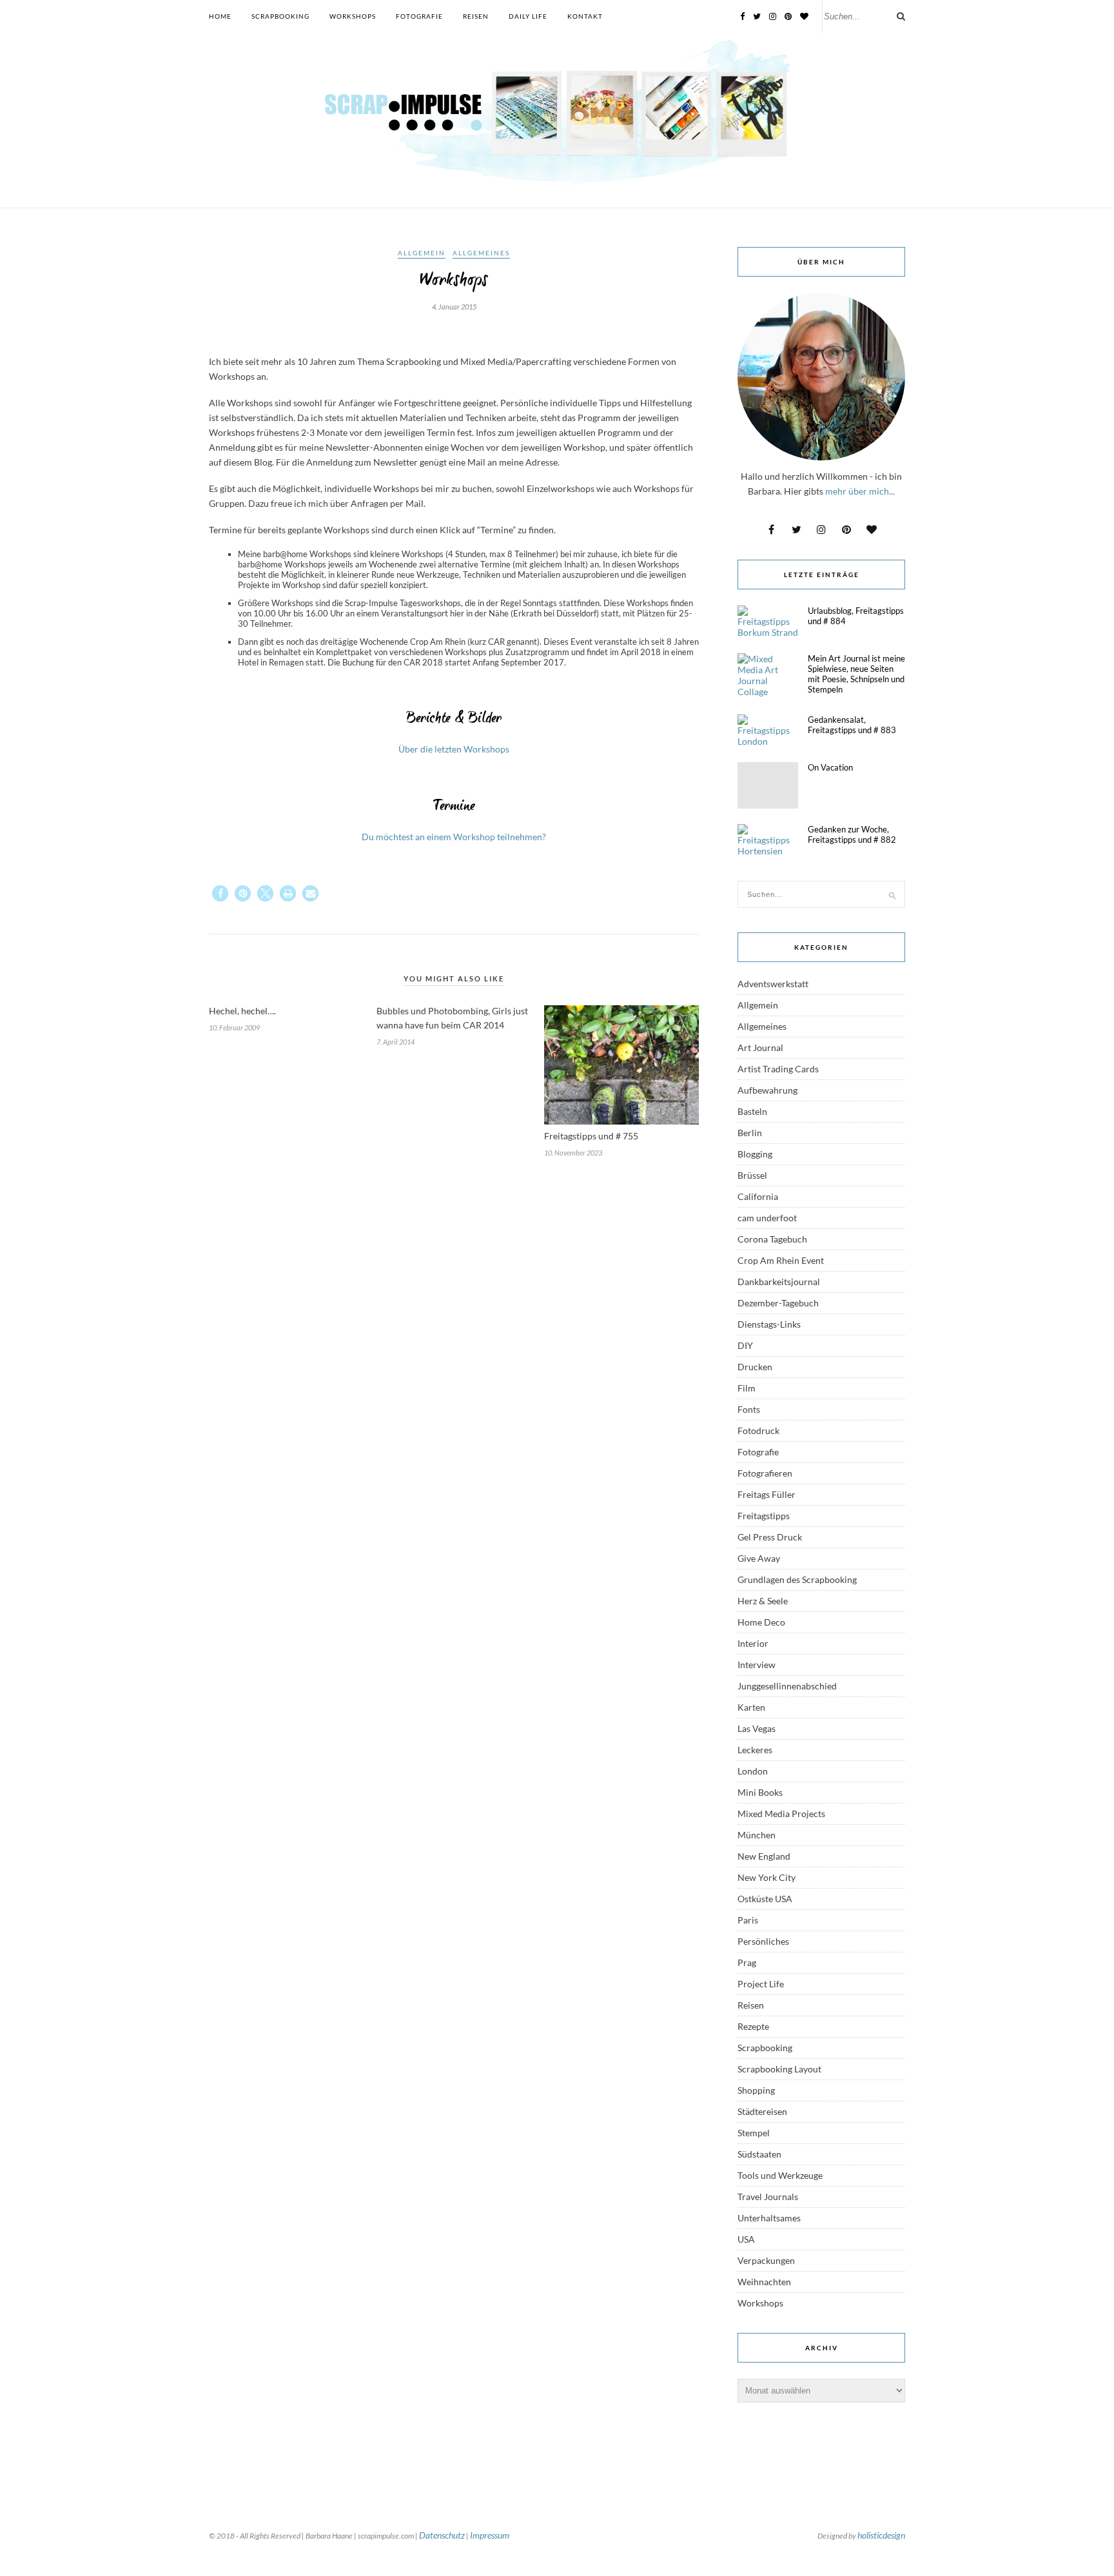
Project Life (761, 1984)
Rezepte (753, 2026)
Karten (751, 1707)
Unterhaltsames (769, 2218)
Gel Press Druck (770, 1537)
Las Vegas (757, 1728)
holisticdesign (881, 2535)
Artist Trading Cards (778, 1069)
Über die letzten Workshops (454, 749)
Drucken (755, 1367)
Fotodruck (758, 1431)
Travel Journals (768, 2197)
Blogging (755, 1154)
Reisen (476, 16)
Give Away (759, 1558)
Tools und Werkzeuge (780, 2175)
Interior (753, 1643)
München (757, 1835)
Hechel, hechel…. (242, 1011)
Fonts (749, 1409)
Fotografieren (765, 1473)
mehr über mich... (860, 491)
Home (220, 16)
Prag (747, 1962)
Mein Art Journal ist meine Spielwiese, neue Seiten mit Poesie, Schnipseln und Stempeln (856, 674)
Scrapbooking (280, 16)
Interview (757, 1665)
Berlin (750, 1133)
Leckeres (755, 1750)
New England (764, 1856)
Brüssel (752, 1175)
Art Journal (760, 1047)
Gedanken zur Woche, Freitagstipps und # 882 (852, 834)
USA (746, 2239)
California (758, 1196)
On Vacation (830, 767)
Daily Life (528, 16)
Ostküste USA (765, 1899)
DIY (745, 1345)
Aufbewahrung (767, 1090)
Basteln (752, 1111)
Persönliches (763, 1941)
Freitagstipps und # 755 (591, 1136)
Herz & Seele (763, 1601)
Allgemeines (481, 253)
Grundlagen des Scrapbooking (797, 1579)
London (753, 1771)
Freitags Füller (767, 1494)
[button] (220, 893)
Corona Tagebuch (772, 1239)
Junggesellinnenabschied (787, 1686)
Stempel (754, 2133)
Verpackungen (766, 2260)
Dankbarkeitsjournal (779, 1282)
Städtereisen (762, 2111)
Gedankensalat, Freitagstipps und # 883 (852, 725)
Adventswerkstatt (773, 984)
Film (747, 1388)
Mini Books (760, 1792)
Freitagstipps (764, 1516)
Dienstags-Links (769, 1324)
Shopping (756, 2090)
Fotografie (419, 16)
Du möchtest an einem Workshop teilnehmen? (454, 837)
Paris (748, 1920)
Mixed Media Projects (781, 1814)
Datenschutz (442, 2535)
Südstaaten (759, 2154)
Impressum (490, 2535)
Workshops (353, 16)
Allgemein (422, 253)
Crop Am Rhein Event (781, 1260)
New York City (767, 1877)
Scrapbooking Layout (779, 2069)
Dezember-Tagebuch (778, 1303)
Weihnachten (764, 2282)
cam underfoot (767, 1218)
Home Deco (761, 1622)
